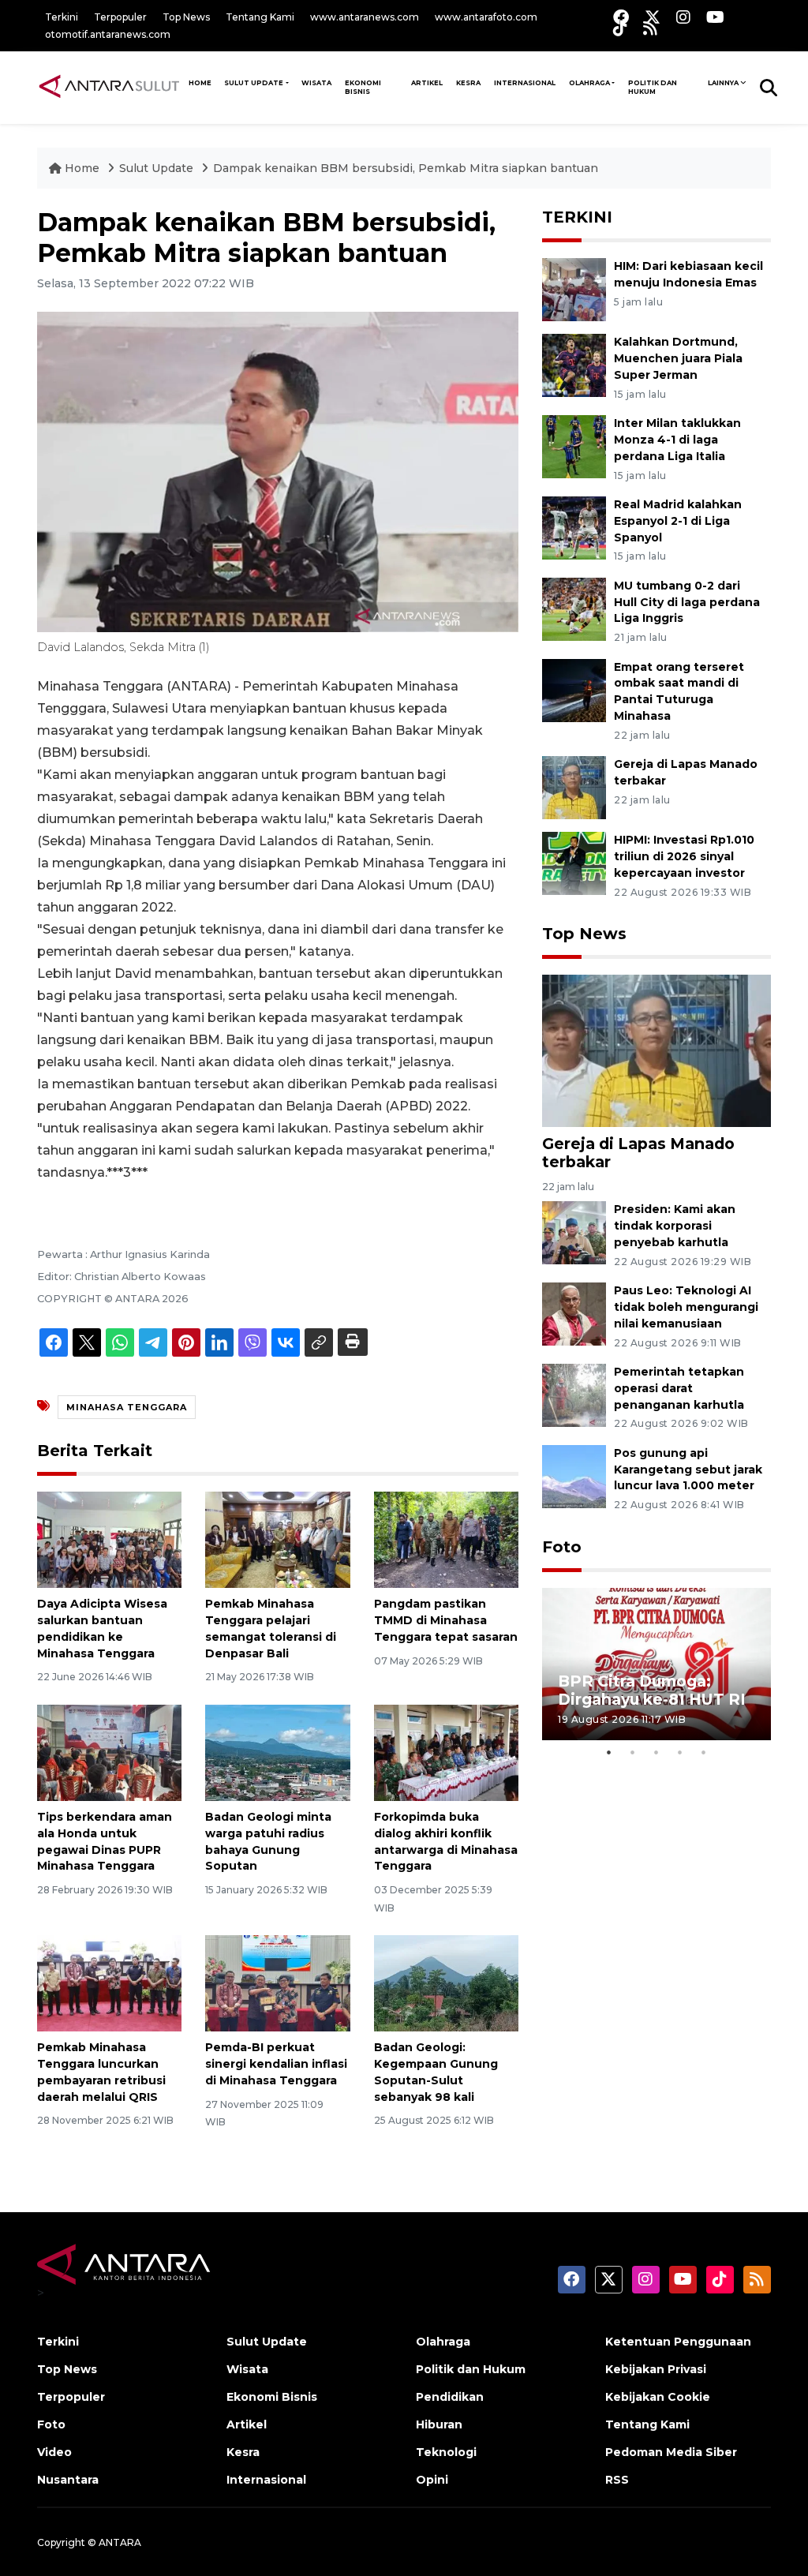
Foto (562, 1547)
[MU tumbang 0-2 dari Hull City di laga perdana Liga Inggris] (574, 608)
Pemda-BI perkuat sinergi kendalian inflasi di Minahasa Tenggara (276, 2064)
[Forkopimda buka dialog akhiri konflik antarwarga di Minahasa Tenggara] (446, 1752)
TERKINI (577, 217)
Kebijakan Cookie (658, 2397)
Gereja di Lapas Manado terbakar (638, 1153)
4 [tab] (680, 1752)
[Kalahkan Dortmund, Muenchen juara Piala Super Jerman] (574, 365)
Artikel (427, 83)
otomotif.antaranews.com (108, 34)
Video (54, 2452)
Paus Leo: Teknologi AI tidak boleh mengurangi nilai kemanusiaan (686, 1307)
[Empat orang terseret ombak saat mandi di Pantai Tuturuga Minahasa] (574, 689)
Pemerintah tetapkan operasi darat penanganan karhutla (679, 1388)
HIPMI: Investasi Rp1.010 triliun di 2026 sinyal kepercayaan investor (684, 856)
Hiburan (439, 2424)
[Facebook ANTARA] (621, 17)
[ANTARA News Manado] (109, 87)
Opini (432, 2480)
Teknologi (446, 2452)
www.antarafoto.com (486, 17)
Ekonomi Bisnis (363, 88)
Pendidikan (450, 2397)
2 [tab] (633, 1752)
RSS (617, 2480)
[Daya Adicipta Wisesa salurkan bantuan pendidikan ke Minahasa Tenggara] (109, 1539)
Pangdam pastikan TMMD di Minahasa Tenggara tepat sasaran (446, 1620)
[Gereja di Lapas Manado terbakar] (574, 786)
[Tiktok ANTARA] (620, 28)
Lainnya (723, 83)
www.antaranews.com (365, 17)
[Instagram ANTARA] (683, 17)
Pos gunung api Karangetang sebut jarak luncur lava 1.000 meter (688, 1470)
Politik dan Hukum (653, 88)
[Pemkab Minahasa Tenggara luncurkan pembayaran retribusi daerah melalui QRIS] (109, 1982)
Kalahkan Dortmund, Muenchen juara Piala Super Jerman (678, 358)
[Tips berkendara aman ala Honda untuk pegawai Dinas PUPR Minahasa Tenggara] (109, 1752)
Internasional (525, 83)
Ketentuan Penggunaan (678, 2342)
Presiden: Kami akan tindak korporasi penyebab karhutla (675, 1226)
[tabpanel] (656, 1664)
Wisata (316, 83)
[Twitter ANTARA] (653, 17)
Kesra (468, 83)
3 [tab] (656, 1752)
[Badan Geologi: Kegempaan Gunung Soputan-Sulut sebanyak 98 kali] (446, 1982)
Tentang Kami (260, 17)
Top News (186, 17)
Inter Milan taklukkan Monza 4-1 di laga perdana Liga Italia (677, 440)
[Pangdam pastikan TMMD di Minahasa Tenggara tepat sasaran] (446, 1539)
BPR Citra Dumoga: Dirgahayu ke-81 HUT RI (652, 1690)
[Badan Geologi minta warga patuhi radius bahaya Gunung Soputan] (277, 1752)
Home (82, 168)
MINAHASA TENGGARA (127, 1407)
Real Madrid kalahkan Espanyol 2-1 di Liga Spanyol (678, 521)
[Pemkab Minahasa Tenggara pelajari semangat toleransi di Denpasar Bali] (277, 1539)
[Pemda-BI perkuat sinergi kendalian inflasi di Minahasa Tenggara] (277, 1982)
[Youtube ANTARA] (715, 17)
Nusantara (68, 2480)
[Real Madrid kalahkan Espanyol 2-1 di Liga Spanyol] (574, 527)
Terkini (62, 17)
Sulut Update (254, 83)
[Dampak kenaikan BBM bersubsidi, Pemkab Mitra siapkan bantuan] (656, 1050)
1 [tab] (609, 1752)
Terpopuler (120, 17)
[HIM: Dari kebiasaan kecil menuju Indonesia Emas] (574, 289)
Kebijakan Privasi (656, 2369)
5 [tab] (704, 1752)
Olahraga (589, 83)
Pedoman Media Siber (671, 2452)
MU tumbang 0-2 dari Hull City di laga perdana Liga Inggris (687, 602)
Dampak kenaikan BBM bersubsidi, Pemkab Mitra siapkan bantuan (406, 168)
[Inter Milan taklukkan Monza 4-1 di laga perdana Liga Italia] (574, 446)
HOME (200, 83)
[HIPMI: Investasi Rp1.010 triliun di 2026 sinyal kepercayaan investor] (574, 862)
